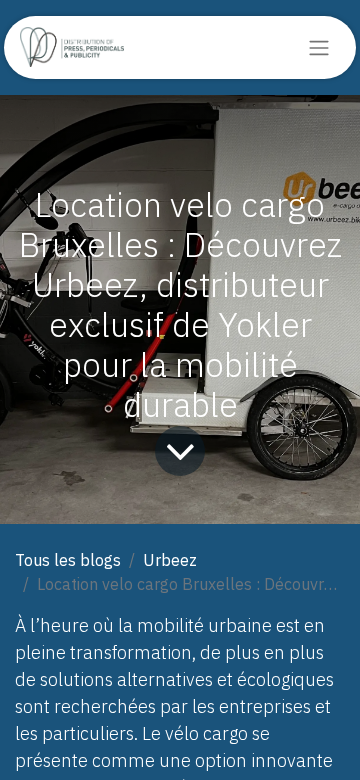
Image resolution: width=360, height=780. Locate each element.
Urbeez (170, 560)
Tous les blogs (68, 560)
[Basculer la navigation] (319, 47)
